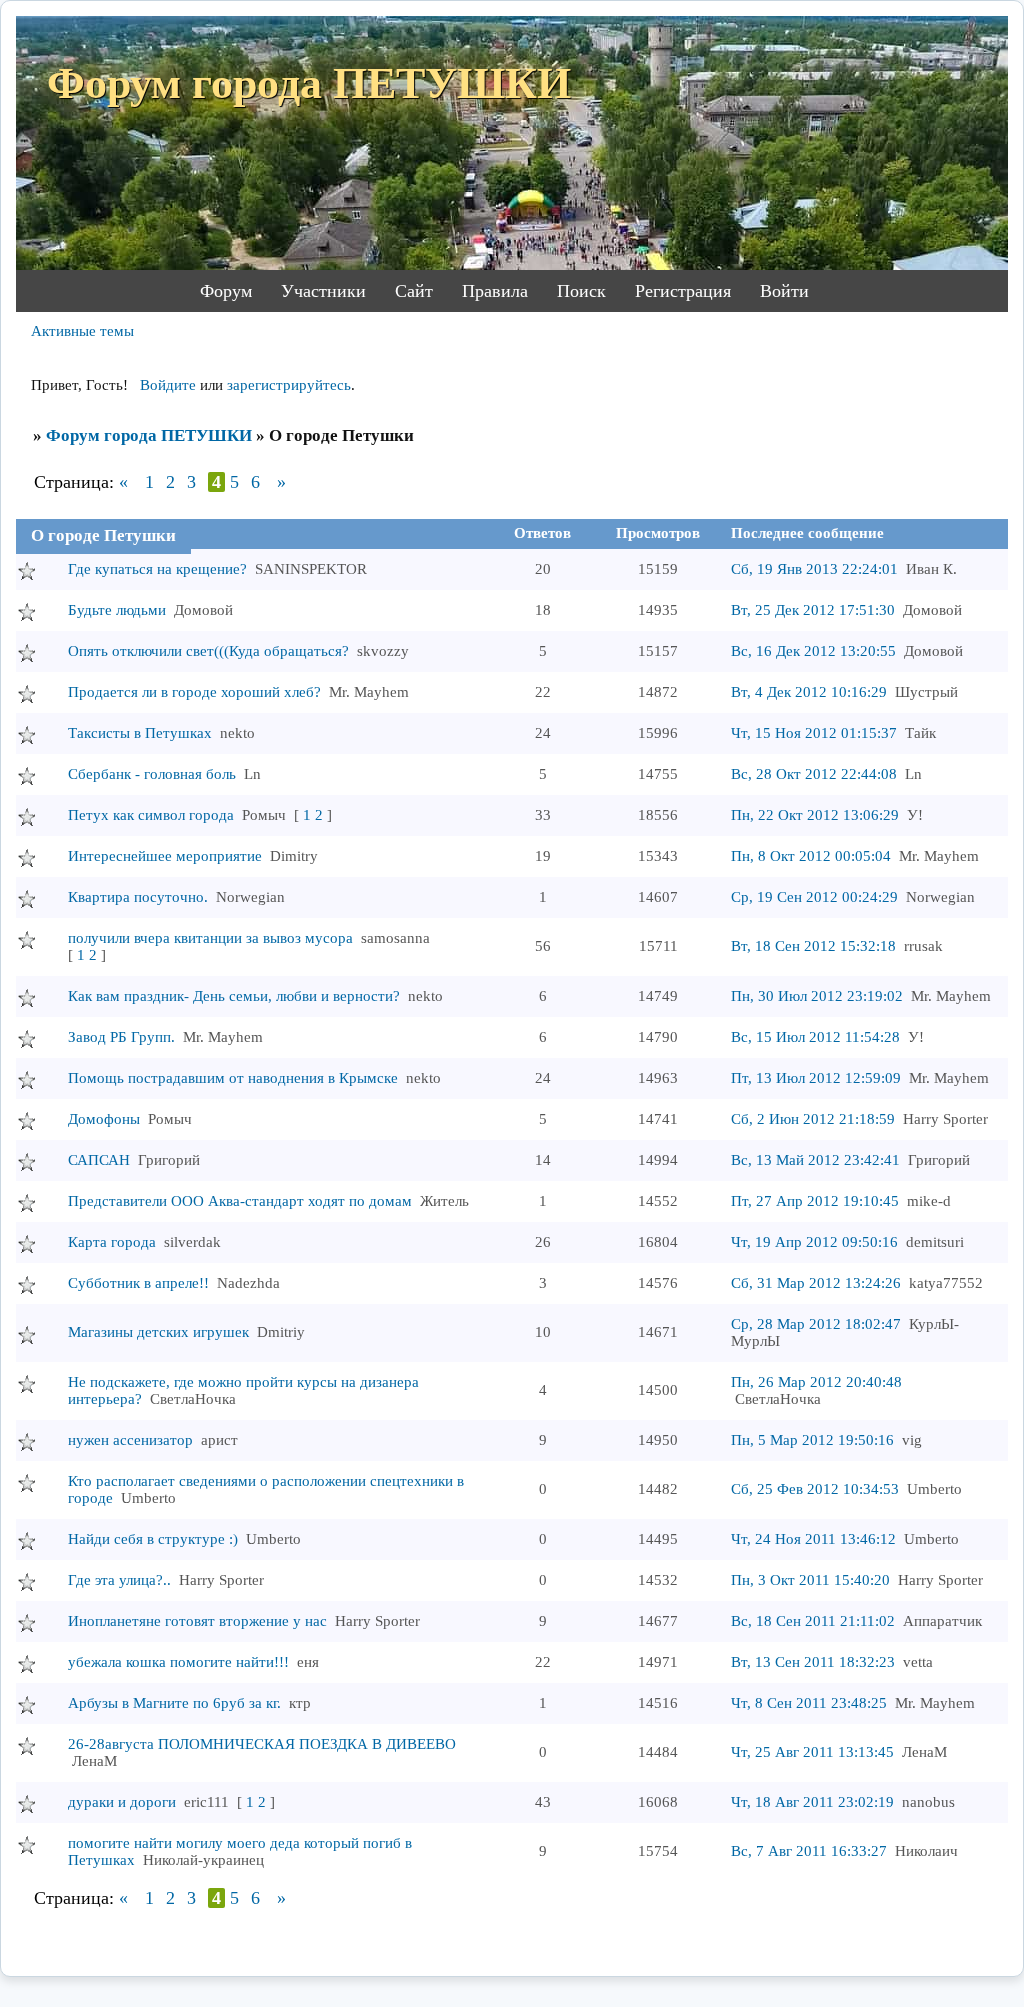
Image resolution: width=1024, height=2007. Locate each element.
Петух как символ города (151, 815)
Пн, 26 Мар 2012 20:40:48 (816, 1382)
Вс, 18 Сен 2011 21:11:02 (813, 1621)
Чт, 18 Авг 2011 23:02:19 (812, 1802)
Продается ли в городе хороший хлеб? (194, 692)
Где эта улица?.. (119, 1580)
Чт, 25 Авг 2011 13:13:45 (812, 1752)
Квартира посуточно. (138, 897)
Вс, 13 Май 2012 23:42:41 (815, 1160)
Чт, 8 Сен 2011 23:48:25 (809, 1703)
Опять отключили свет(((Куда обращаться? (208, 651)
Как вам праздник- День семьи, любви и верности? (234, 996)
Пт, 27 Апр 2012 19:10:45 (815, 1201)
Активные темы (82, 331)
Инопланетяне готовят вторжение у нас (197, 1621)
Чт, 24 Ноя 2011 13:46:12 (813, 1539)
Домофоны (104, 1119)
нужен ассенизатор (130, 1440)
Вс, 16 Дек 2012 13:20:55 (813, 651)
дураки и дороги (122, 1802)
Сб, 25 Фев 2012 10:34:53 (815, 1489)
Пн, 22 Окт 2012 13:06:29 (815, 815)
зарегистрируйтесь (289, 385)
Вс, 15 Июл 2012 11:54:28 (815, 1037)
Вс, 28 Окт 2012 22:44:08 (814, 774)
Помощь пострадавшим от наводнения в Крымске (233, 1078)
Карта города (112, 1242)
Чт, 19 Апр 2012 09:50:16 (814, 1242)
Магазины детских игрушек (158, 1332)
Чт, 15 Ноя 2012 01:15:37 (814, 733)
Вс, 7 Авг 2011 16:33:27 (809, 1851)
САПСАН (99, 1160)
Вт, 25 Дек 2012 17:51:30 (813, 610)
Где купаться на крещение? (157, 569)
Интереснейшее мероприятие (165, 856)
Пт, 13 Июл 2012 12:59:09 (816, 1078)
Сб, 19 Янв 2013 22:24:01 (814, 569)
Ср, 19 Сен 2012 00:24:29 (814, 897)
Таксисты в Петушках (140, 733)
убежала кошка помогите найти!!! (178, 1662)
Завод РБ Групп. (121, 1037)
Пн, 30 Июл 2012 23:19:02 (817, 996)
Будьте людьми (117, 610)
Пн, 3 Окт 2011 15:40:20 (810, 1580)
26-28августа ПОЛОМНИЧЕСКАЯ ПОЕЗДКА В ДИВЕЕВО (262, 1744)
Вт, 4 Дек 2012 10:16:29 (809, 692)
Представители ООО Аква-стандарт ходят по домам (240, 1201)
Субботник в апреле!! (138, 1283)
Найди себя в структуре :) (153, 1539)
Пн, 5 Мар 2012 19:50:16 (812, 1440)
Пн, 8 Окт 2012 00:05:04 (811, 856)
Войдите (168, 385)
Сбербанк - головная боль (152, 774)
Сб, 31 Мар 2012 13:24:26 (816, 1283)
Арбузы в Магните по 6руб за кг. (174, 1703)
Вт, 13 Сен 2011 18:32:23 (813, 1662)
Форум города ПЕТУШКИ (149, 435)
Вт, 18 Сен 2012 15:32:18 (813, 946)
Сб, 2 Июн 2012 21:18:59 (813, 1119)
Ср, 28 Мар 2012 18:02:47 (816, 1324)
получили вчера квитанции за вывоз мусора (210, 938)
